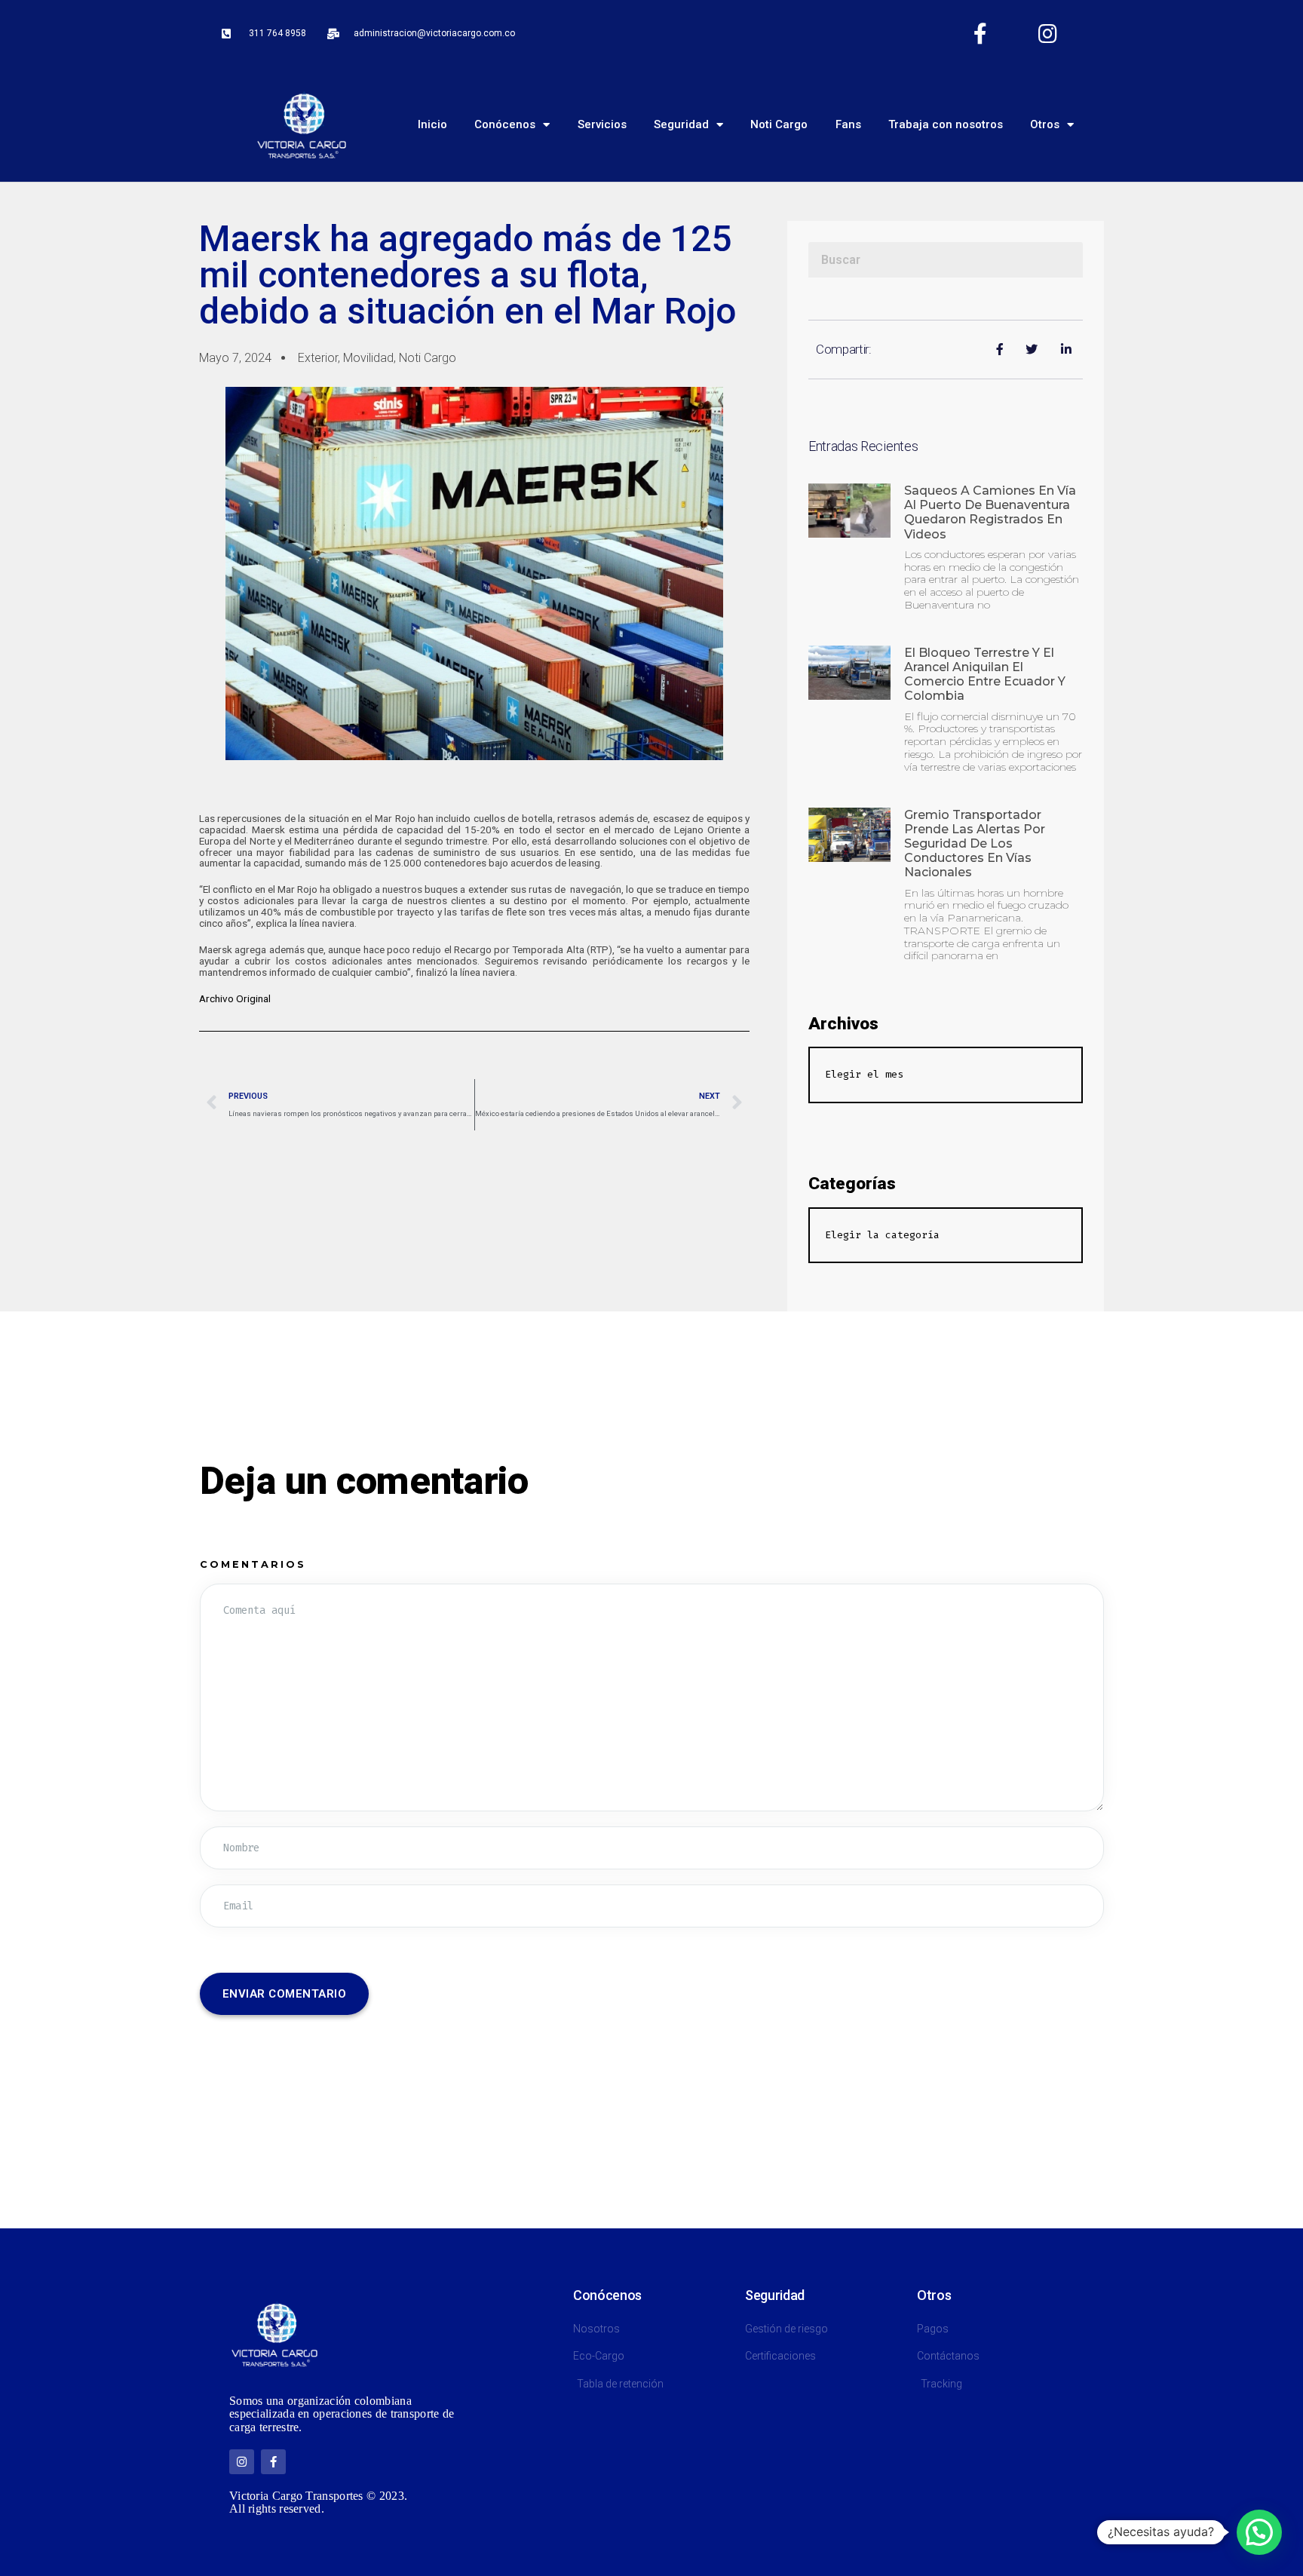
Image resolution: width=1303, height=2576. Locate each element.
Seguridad (681, 124)
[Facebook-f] (980, 34)
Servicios (602, 124)
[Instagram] (1047, 34)
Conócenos (505, 124)
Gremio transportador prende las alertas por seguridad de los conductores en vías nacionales (975, 844)
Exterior (318, 358)
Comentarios (253, 1564)
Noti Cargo (779, 124)
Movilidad (368, 358)
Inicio (432, 124)
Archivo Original (235, 998)
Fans (848, 124)
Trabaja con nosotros (946, 124)
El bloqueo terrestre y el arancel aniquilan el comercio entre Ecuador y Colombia (985, 675)
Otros (1045, 124)
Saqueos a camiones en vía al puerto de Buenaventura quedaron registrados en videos (990, 512)
